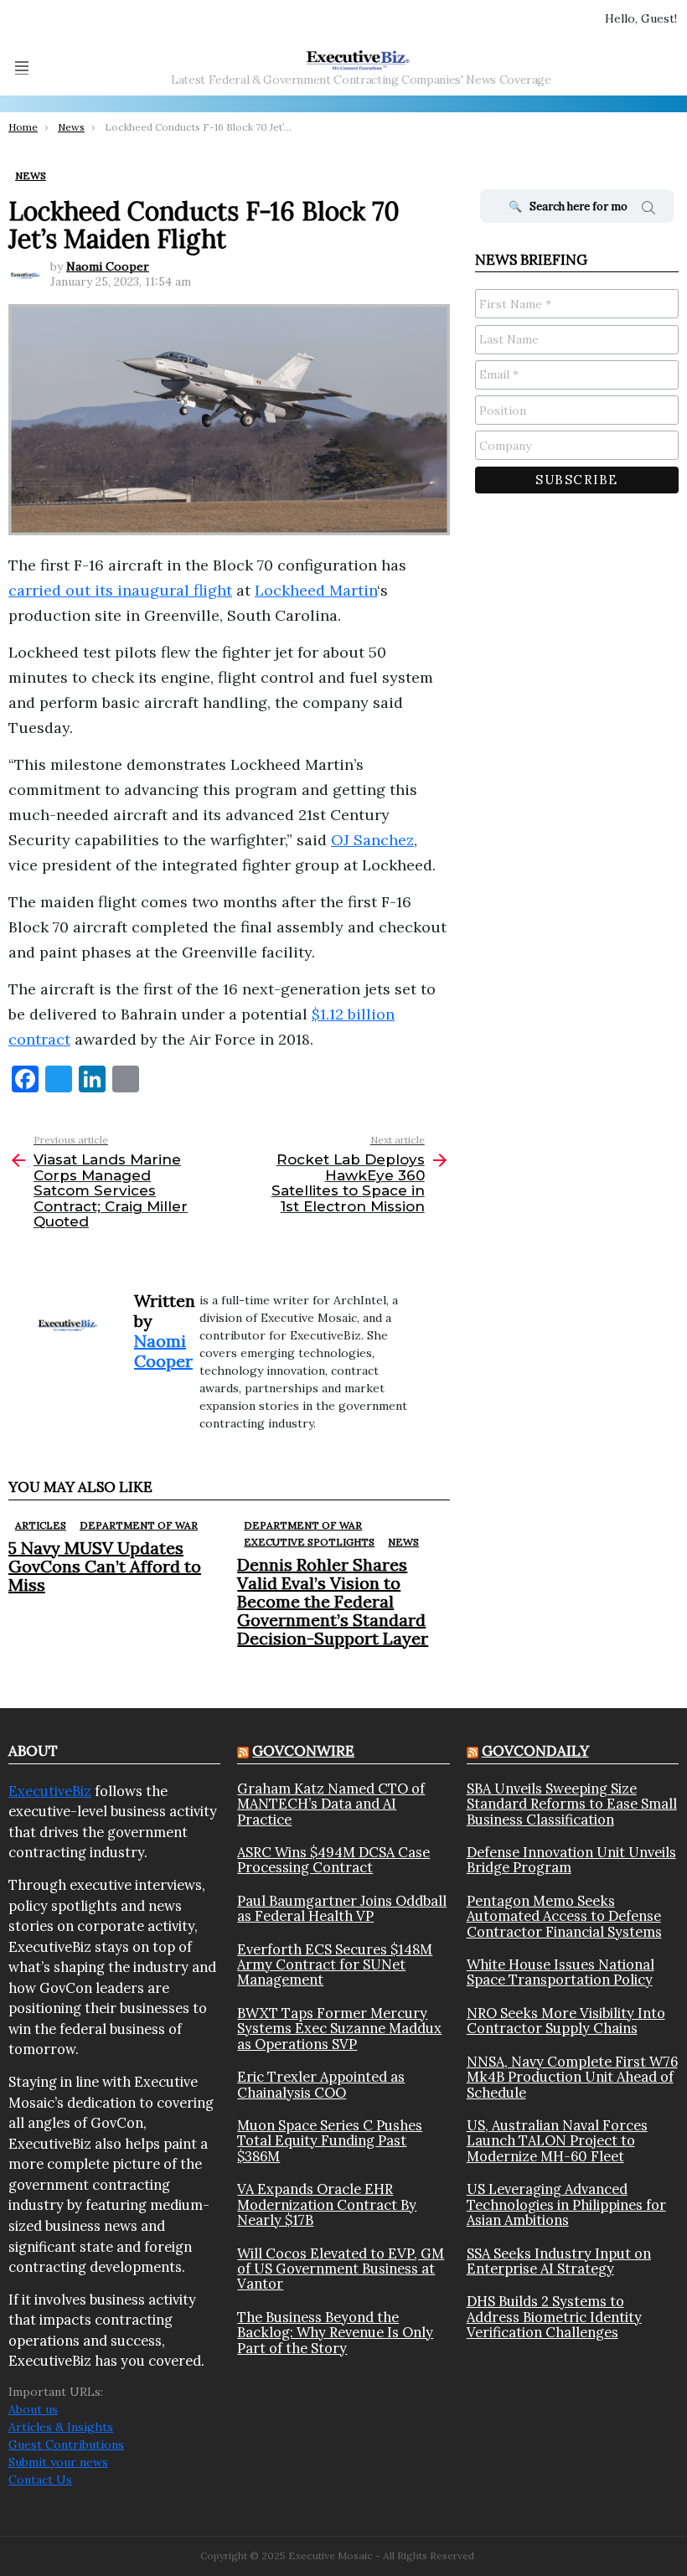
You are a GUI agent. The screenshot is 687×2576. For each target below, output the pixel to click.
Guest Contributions (66, 2444)
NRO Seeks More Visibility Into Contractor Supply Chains (566, 2021)
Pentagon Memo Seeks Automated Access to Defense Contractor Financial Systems (564, 1916)
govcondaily (535, 1751)
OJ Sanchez (372, 840)
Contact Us (40, 2480)
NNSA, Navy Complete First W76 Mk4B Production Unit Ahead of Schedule (572, 2077)
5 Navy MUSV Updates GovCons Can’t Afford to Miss (105, 1566)
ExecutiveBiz (50, 1791)
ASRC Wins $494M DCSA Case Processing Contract (333, 1860)
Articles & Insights (61, 2427)
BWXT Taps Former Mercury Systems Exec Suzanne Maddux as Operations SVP (339, 2029)
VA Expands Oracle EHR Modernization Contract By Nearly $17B (327, 2204)
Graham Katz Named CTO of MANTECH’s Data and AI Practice (331, 1804)
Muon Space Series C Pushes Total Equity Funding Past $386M (330, 2141)
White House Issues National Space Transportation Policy (560, 1972)
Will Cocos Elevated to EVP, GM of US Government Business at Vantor (341, 2269)
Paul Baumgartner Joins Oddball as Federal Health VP (342, 1909)
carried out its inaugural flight (120, 590)
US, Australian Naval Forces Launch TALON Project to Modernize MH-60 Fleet (557, 2141)
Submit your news (58, 2462)
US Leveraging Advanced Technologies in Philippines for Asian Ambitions (566, 2204)
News (403, 1542)
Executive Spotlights (309, 1542)
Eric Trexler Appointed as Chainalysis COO (321, 2085)
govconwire (303, 1751)
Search (648, 210)
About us (33, 2409)
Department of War (139, 1525)
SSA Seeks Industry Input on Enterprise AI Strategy (559, 2261)
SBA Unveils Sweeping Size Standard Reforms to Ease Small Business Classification (572, 1804)
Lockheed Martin (316, 590)
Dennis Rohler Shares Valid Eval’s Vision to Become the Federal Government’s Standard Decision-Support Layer (333, 1601)
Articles (41, 1525)
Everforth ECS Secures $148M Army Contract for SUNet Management (335, 1965)
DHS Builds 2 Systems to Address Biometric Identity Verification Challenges (554, 2317)
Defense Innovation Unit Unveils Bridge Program (571, 1860)
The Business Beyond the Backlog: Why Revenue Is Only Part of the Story (335, 2333)
